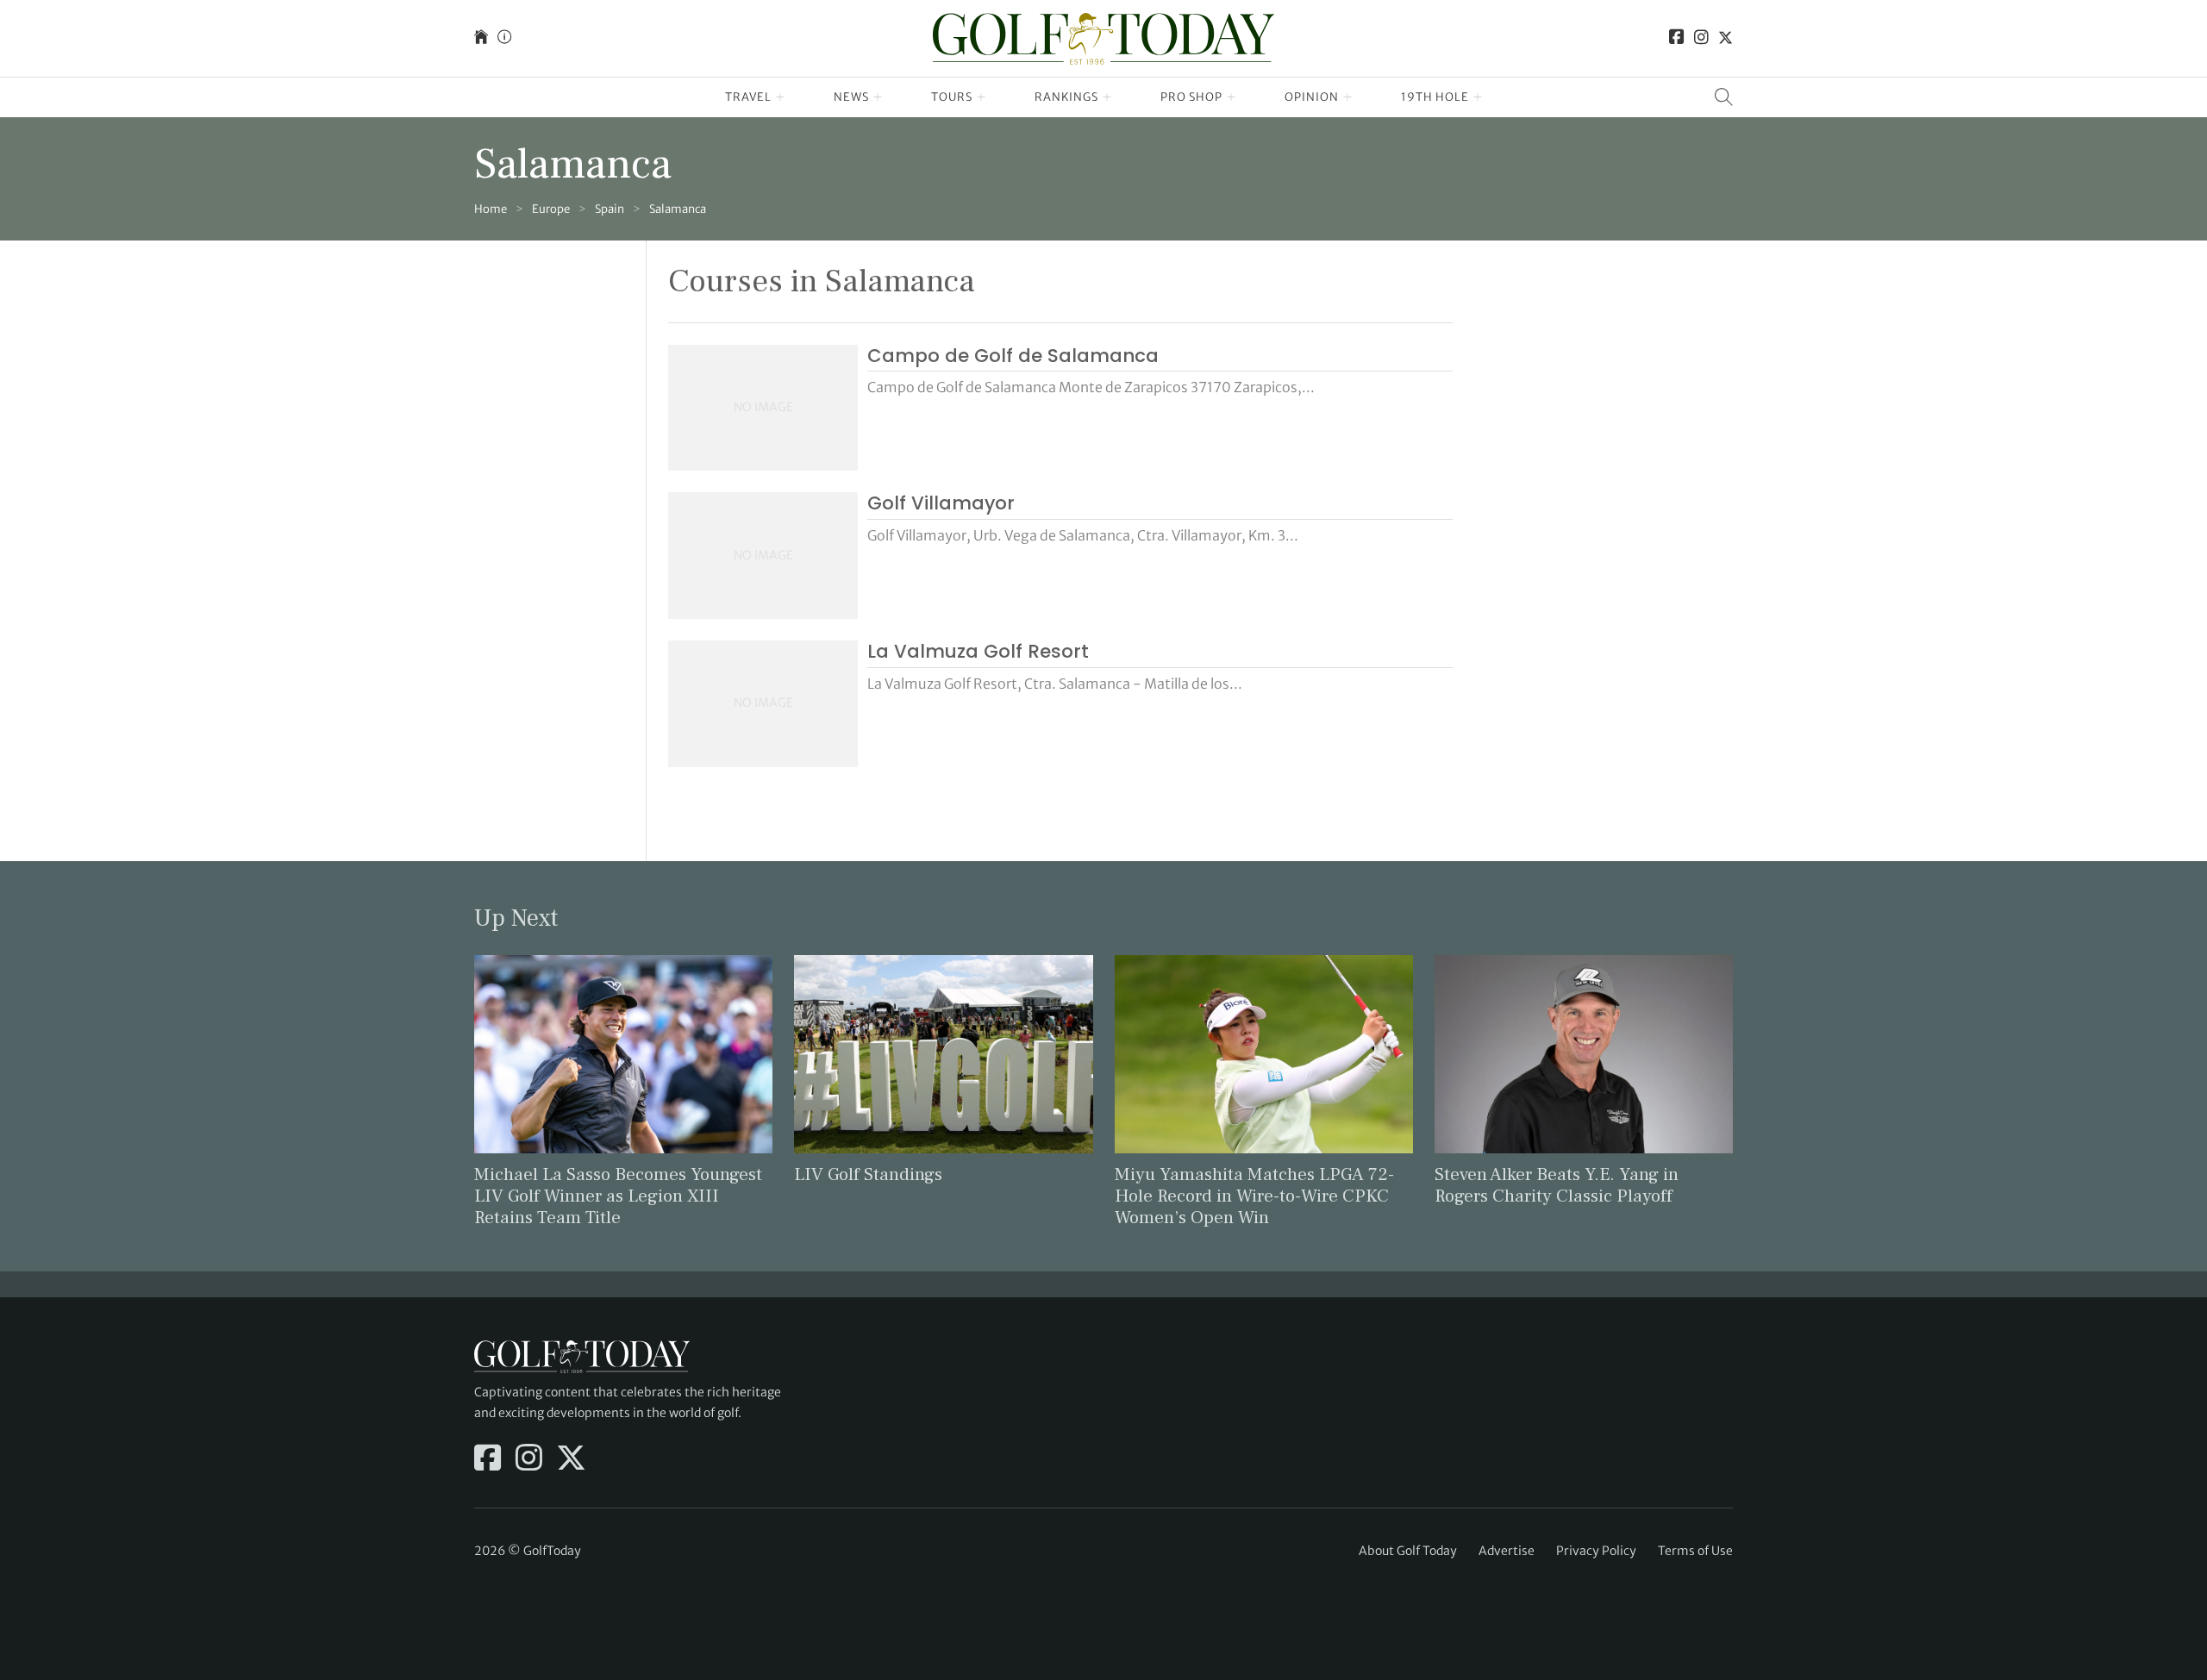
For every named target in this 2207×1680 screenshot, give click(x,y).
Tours (952, 97)
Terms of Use (1695, 1551)
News (851, 97)
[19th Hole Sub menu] (1478, 97)
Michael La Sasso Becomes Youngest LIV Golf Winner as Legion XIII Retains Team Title (618, 1196)
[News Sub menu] (878, 97)
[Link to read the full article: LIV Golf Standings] (943, 1052)
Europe (551, 209)
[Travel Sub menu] (781, 97)
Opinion (1312, 97)
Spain (610, 209)
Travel (748, 97)
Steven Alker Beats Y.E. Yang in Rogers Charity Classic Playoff (1557, 1185)
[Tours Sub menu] (982, 97)
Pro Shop (1191, 97)
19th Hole (1435, 97)
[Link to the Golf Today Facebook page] (1677, 38)
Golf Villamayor (941, 503)
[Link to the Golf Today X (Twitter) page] (1726, 38)
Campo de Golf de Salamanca (1013, 356)
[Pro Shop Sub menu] (1232, 97)
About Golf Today (1408, 1551)
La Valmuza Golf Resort (978, 651)
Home (491, 209)
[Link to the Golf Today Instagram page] (1701, 38)
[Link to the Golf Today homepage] (481, 38)
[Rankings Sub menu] (1107, 97)
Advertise (1507, 1551)
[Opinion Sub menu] (1348, 97)
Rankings (1066, 97)
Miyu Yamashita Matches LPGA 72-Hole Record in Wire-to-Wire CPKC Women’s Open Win (1254, 1196)
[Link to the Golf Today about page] (504, 38)
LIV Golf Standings (868, 1174)
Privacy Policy (1596, 1551)
